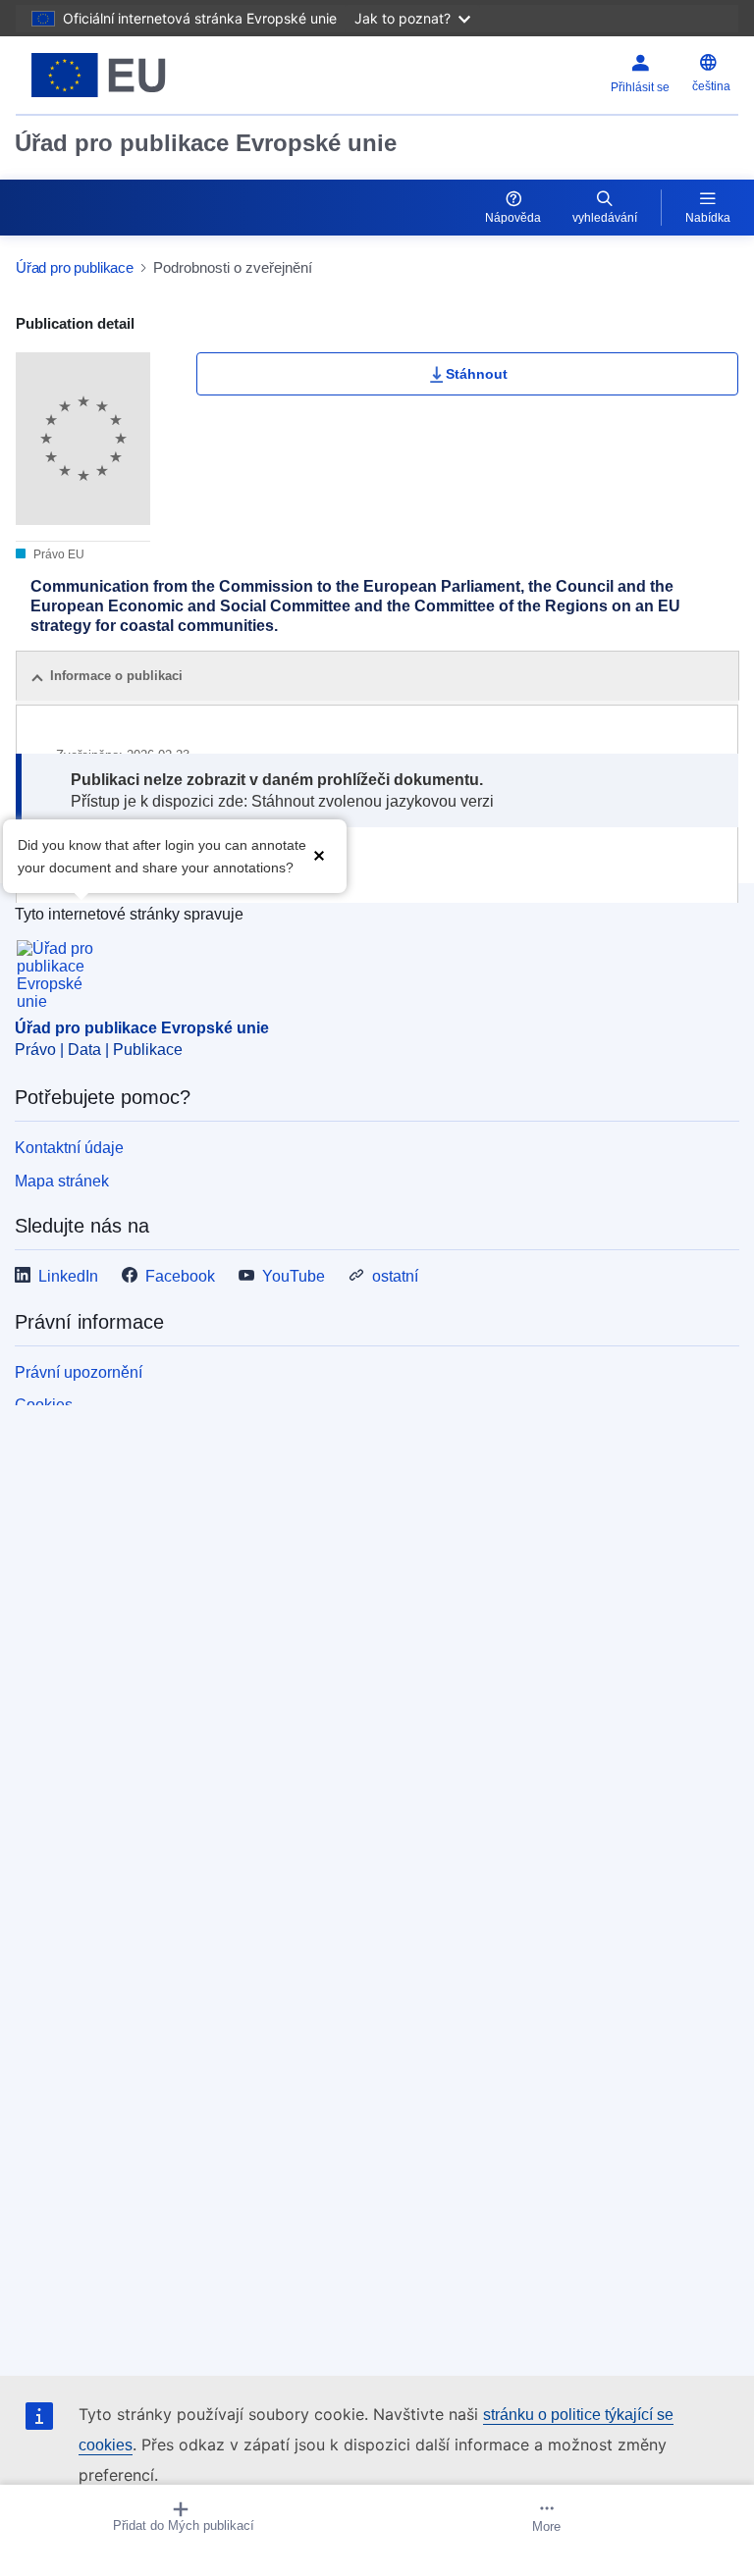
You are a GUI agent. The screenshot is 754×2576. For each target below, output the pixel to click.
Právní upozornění (79, 1372)
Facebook (180, 1276)
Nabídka (708, 218)
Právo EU (57, 554)
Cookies (44, 1405)
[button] (319, 854)
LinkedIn (68, 1276)
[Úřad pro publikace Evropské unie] (142, 75)
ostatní (395, 1276)
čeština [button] (711, 86)
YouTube (294, 1276)
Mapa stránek (62, 1181)
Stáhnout (477, 374)
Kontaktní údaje (69, 1148)
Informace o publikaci (116, 676)
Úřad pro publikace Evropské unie (206, 143)
